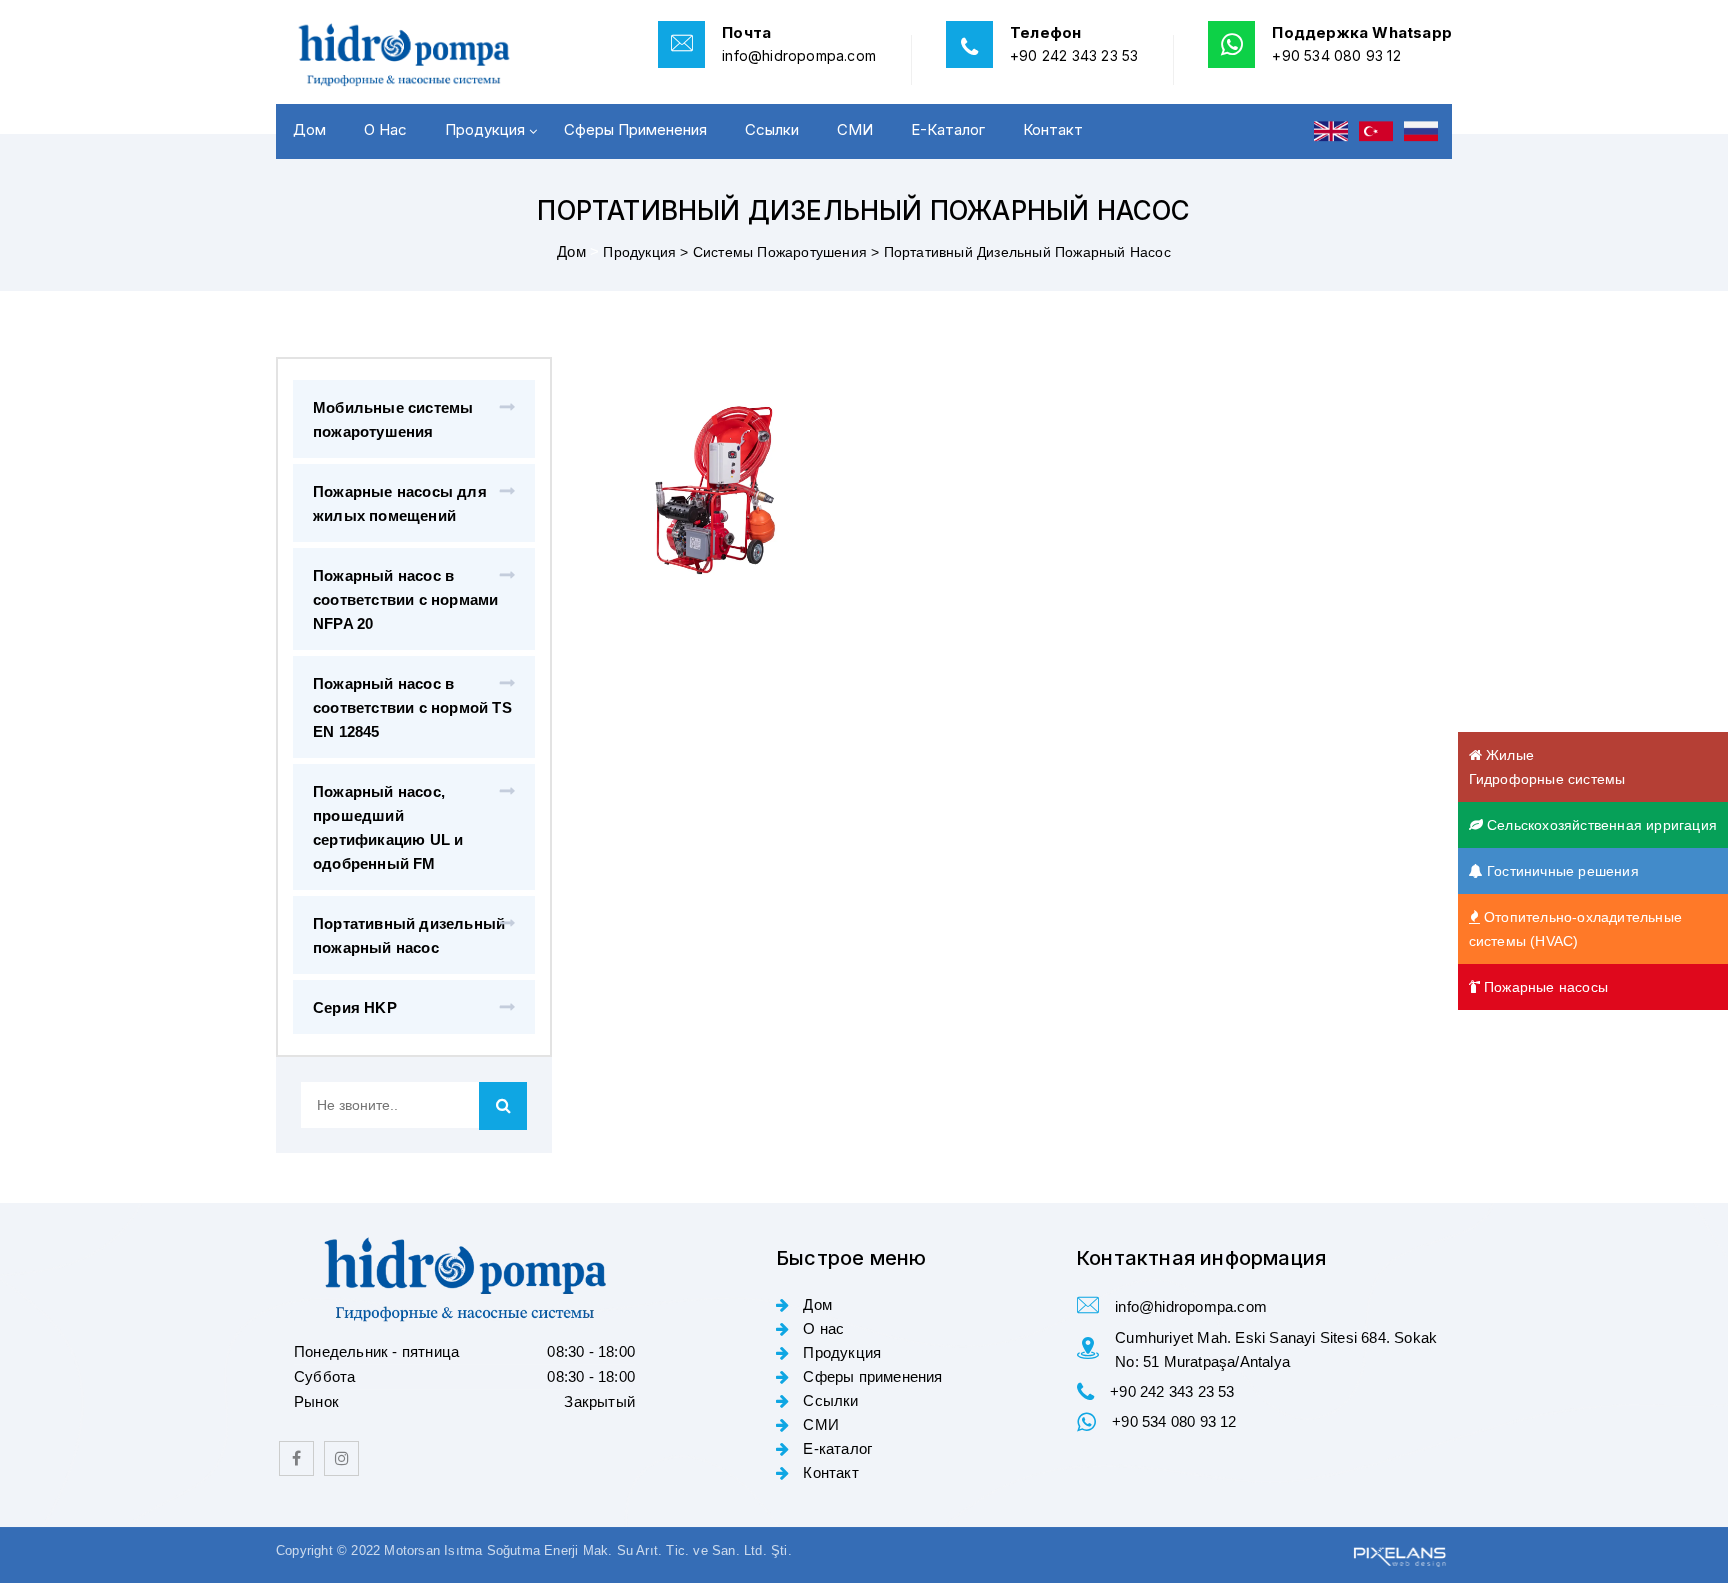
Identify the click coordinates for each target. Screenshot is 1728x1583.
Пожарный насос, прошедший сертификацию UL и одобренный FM (388, 827)
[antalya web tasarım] (1398, 1554)
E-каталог (948, 129)
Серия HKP (355, 1007)
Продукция (485, 129)
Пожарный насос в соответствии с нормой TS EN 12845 (412, 707)
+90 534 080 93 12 (1336, 55)
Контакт (1053, 129)
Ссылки (772, 129)
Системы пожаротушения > (788, 252)
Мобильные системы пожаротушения (393, 419)
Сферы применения (635, 129)
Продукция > (647, 252)
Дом (309, 129)
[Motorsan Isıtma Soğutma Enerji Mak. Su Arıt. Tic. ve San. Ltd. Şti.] (414, 54)
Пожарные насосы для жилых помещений (400, 503)
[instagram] (341, 1458)
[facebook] (296, 1458)
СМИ (855, 129)
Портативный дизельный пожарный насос (409, 935)
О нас (385, 129)
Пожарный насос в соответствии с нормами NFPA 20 (405, 599)
